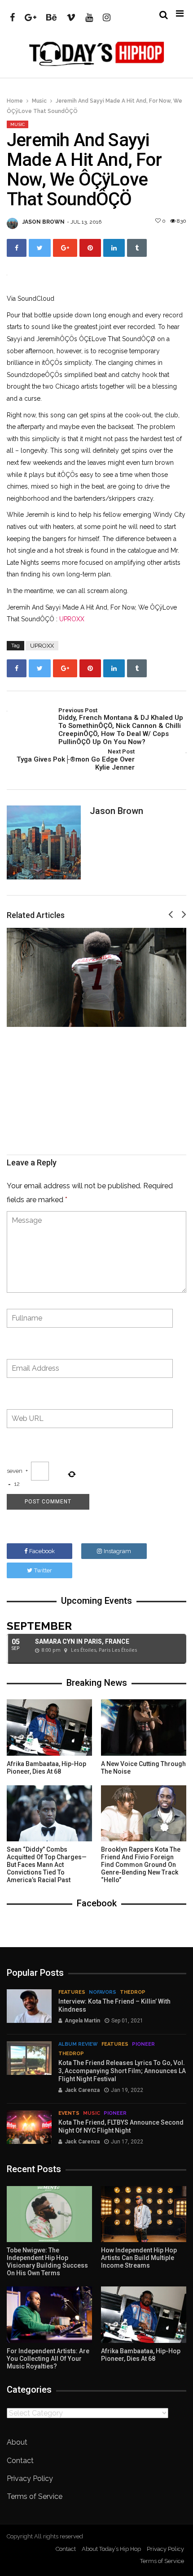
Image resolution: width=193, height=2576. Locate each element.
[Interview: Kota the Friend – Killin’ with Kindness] (29, 2006)
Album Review (78, 2044)
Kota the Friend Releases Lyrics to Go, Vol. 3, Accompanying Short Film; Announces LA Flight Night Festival (122, 2071)
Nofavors (103, 1992)
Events (69, 2113)
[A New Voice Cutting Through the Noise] (144, 1727)
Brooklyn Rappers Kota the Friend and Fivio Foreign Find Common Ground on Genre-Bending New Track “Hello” (141, 1864)
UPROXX (72, 619)
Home (15, 101)
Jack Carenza (82, 2090)
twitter (43, 1570)
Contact (20, 2461)
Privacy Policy (30, 2479)
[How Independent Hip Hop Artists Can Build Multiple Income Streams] (144, 2214)
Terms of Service (35, 2496)
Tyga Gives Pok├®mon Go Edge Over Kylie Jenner (76, 760)
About (17, 2442)
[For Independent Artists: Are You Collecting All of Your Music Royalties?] (49, 2315)
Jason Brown (44, 222)
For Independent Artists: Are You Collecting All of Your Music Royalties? (48, 2359)
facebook (42, 1551)
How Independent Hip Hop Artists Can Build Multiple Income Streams (139, 2258)
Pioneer (143, 2044)
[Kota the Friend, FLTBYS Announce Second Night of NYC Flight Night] (29, 2127)
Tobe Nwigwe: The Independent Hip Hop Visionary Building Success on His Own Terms (47, 2261)
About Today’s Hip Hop (111, 2549)
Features (72, 1992)
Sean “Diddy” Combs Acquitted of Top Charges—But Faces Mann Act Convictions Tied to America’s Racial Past (47, 1864)
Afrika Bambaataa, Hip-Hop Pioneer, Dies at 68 (46, 1768)
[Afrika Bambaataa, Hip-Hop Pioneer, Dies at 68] (49, 1727)
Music (39, 101)
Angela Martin (82, 2021)
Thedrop (133, 1992)
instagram (117, 1551)
